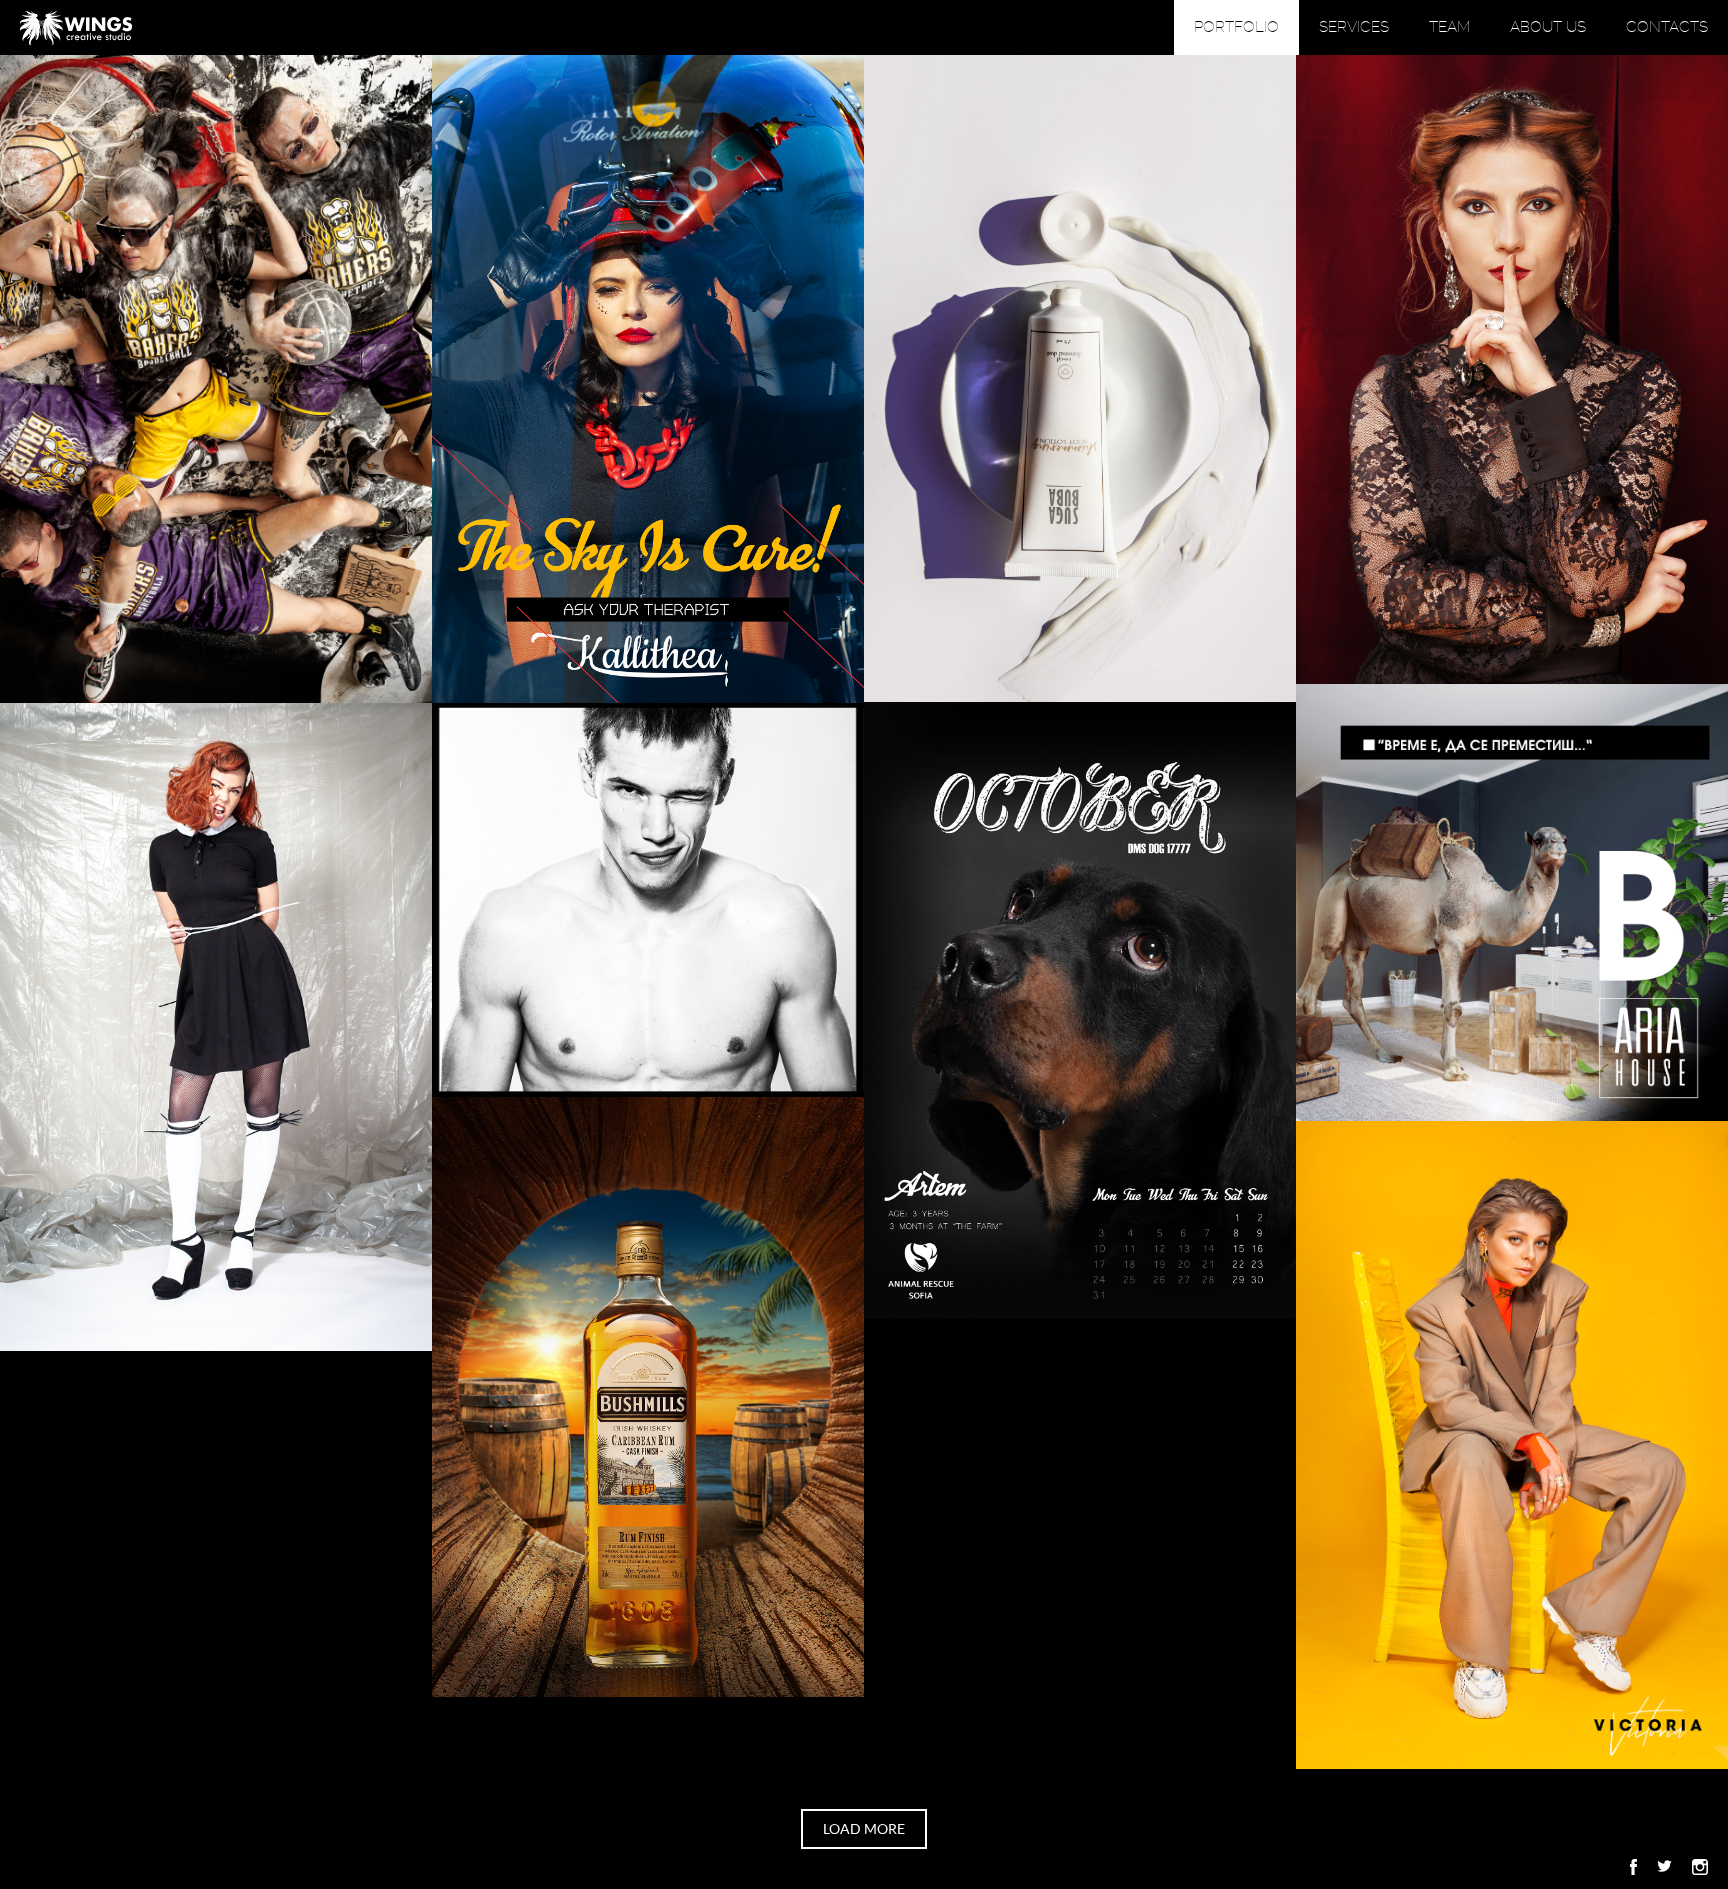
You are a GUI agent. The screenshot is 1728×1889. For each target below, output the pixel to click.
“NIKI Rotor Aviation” (648, 379)
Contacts (1667, 27)
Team (1449, 27)
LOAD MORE (864, 1829)
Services (1354, 27)
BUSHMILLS (648, 1397)
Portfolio (1236, 27)
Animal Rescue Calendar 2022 (1080, 1010)
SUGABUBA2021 (1080, 378)
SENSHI (648, 900)
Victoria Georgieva (1512, 1444)
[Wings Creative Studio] (76, 27)
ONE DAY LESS (216, 1027)
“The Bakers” (216, 379)
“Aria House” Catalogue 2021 (1512, 902)
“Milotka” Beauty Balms (1512, 369)
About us (1548, 27)
